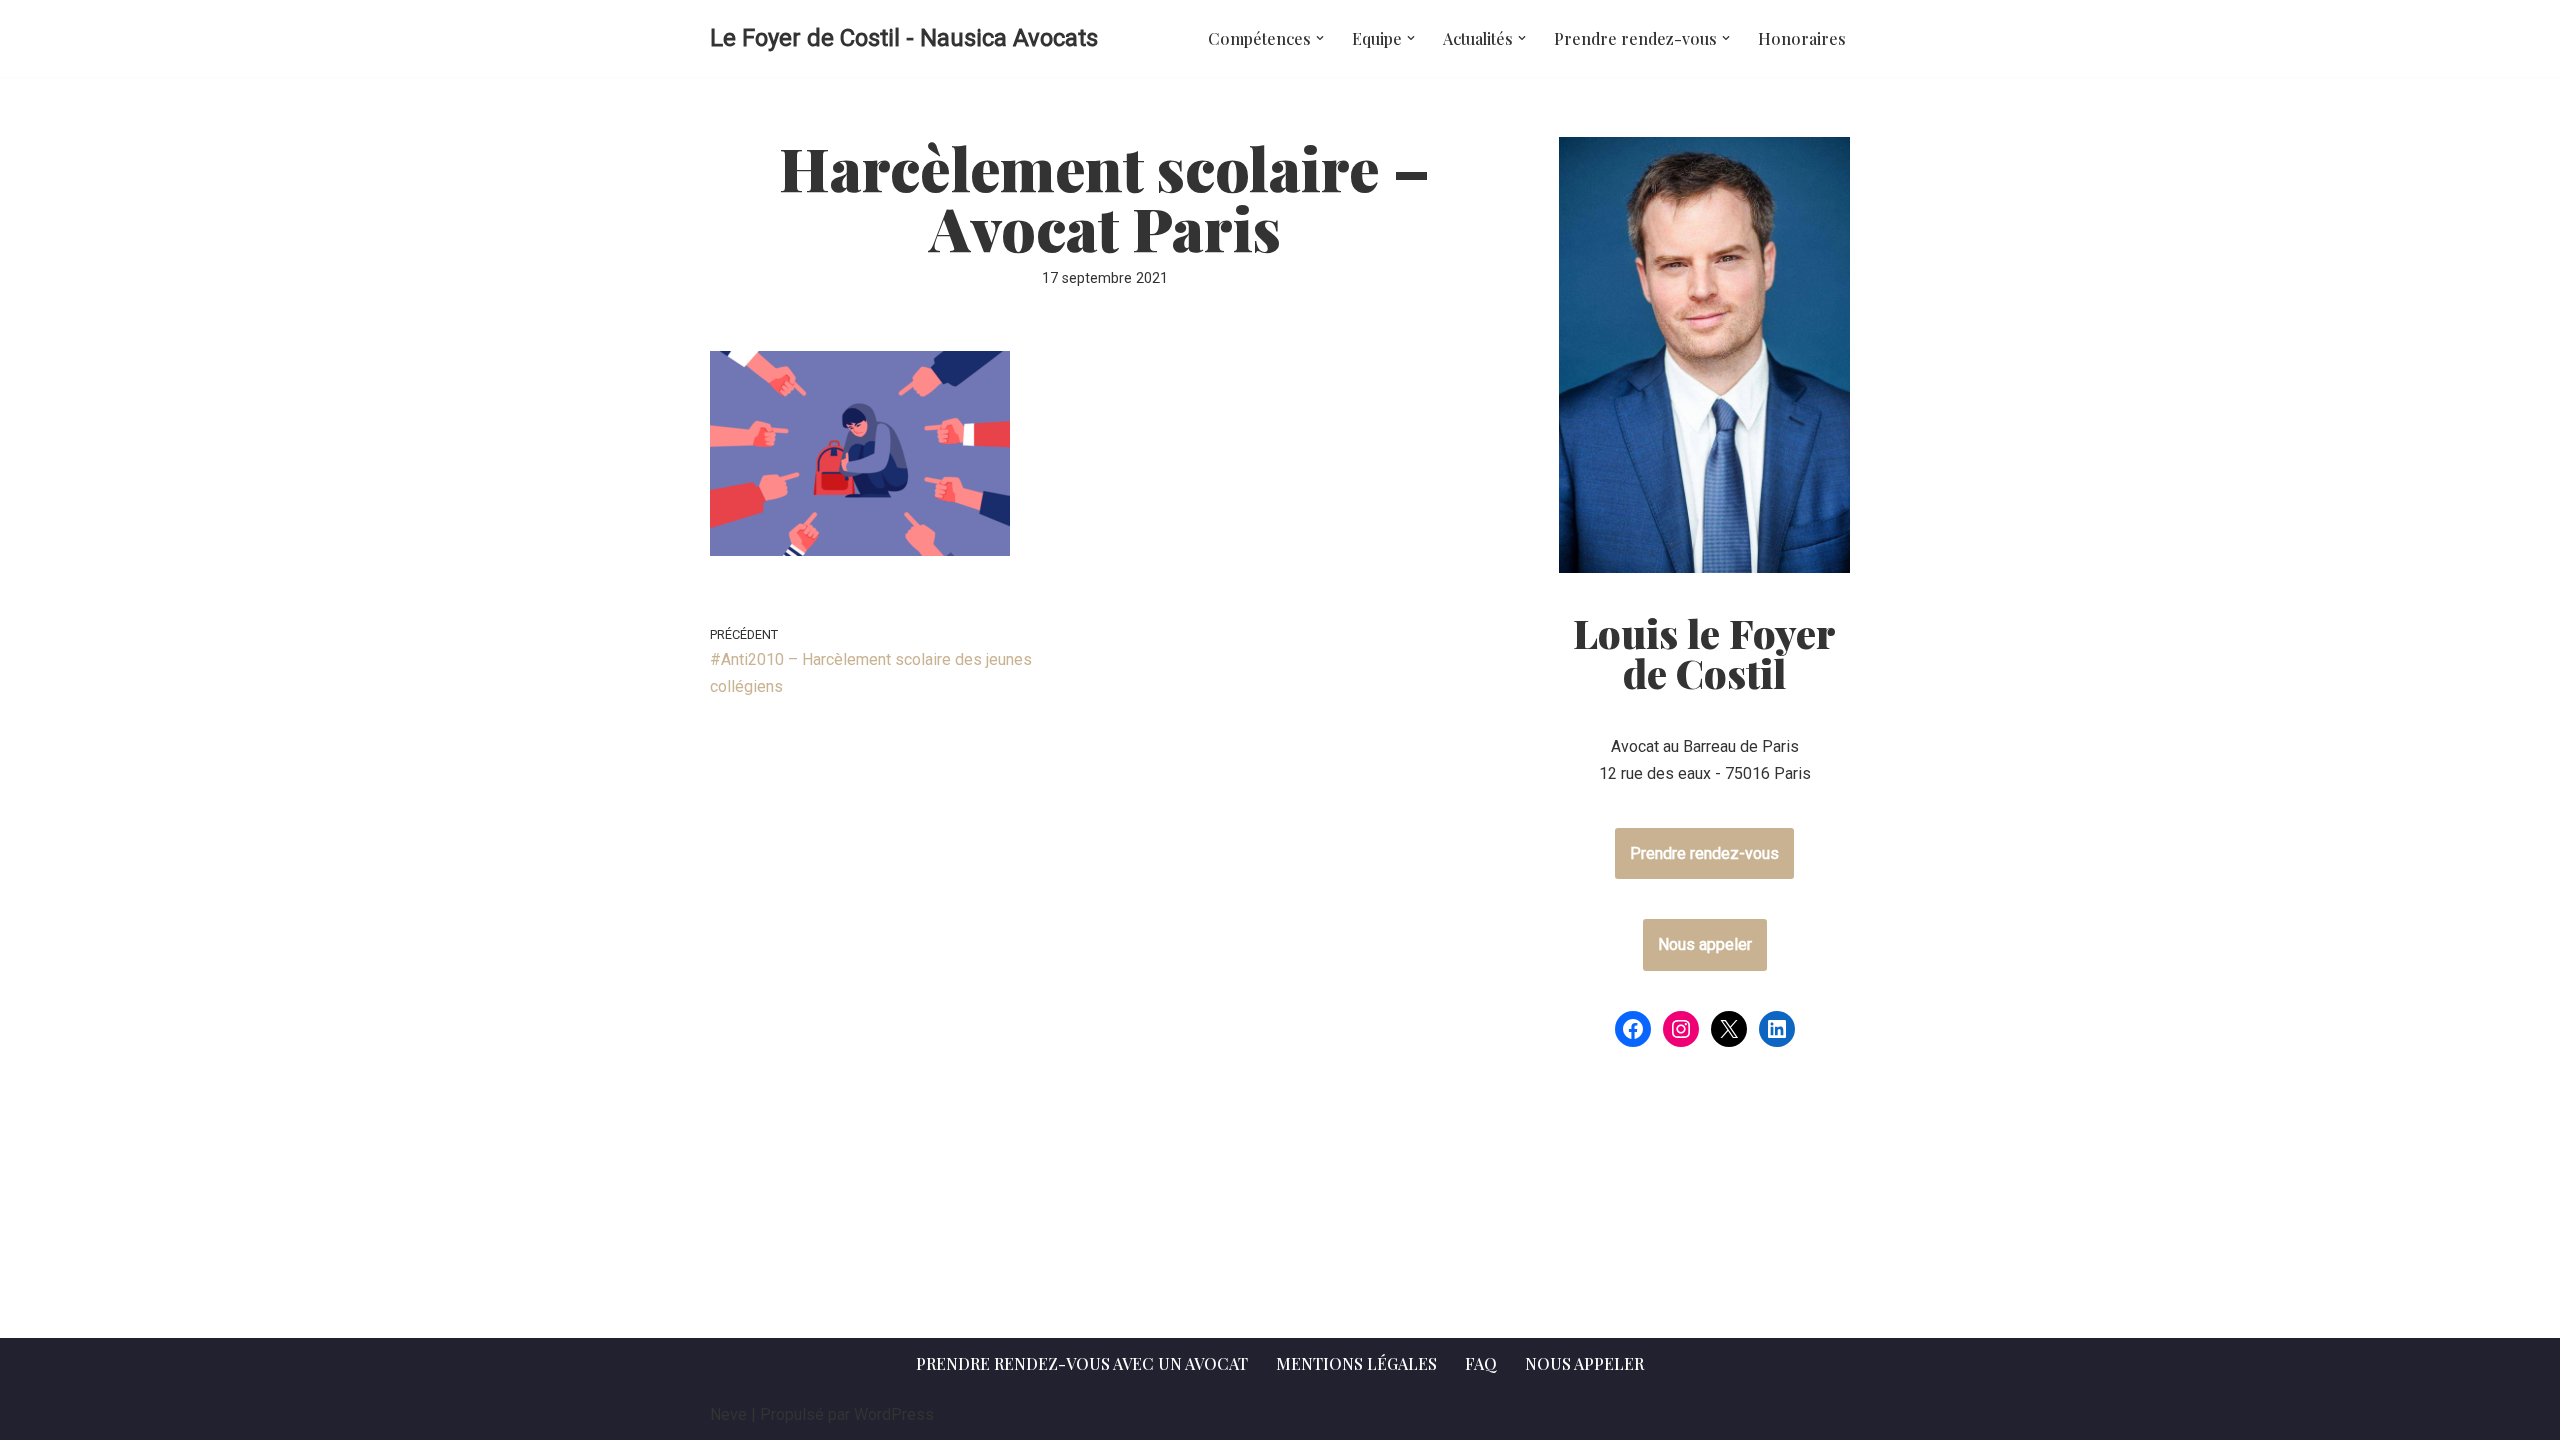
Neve (728, 1414)
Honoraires (1802, 38)
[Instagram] (1681, 1029)
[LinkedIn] (1777, 1029)
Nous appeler (1705, 944)
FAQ (1481, 1363)
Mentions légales (1356, 1363)
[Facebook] (1633, 1029)
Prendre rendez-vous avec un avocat (1082, 1363)
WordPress (894, 1414)
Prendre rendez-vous (1704, 853)
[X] (1729, 1029)
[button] (1320, 38)
